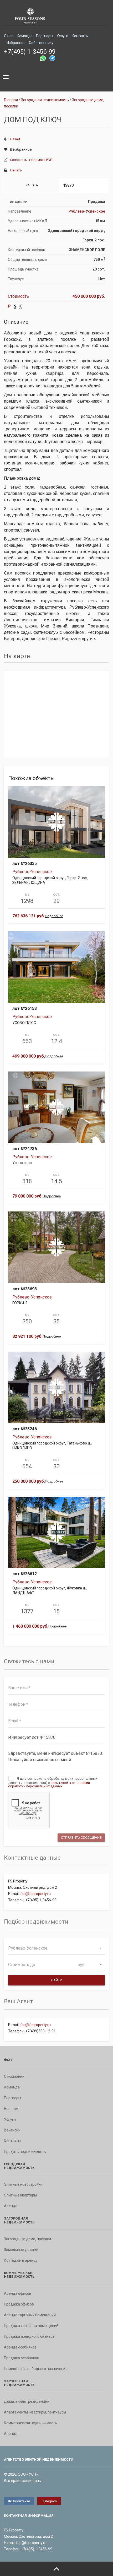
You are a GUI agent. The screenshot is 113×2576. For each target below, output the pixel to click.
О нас (9, 36)
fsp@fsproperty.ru (35, 1894)
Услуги (62, 36)
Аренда (11, 2206)
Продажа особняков (22, 2358)
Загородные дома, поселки (27, 2239)
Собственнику (41, 43)
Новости (11, 2109)
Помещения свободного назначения (36, 2369)
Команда (25, 36)
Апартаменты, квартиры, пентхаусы (35, 2412)
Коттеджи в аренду (21, 2260)
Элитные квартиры (20, 2195)
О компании (14, 2076)
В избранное (21, 149)
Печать (16, 170)
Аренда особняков (20, 2347)
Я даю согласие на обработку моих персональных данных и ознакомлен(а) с (53, 1782)
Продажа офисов (19, 2304)
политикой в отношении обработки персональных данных (49, 1784)
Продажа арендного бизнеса (29, 2336)
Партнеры (45, 36)
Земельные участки (21, 2250)
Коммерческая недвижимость (30, 2423)
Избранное (16, 43)
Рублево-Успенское (87, 211)
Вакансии (12, 2130)
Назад (15, 139)
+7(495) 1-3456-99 (30, 52)
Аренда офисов (18, 2293)
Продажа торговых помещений (31, 2326)
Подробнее (54, 916)
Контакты (80, 36)
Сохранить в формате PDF (31, 160)
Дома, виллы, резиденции (27, 2401)
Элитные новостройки (23, 2184)
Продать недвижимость (25, 2152)
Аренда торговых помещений (30, 2315)
